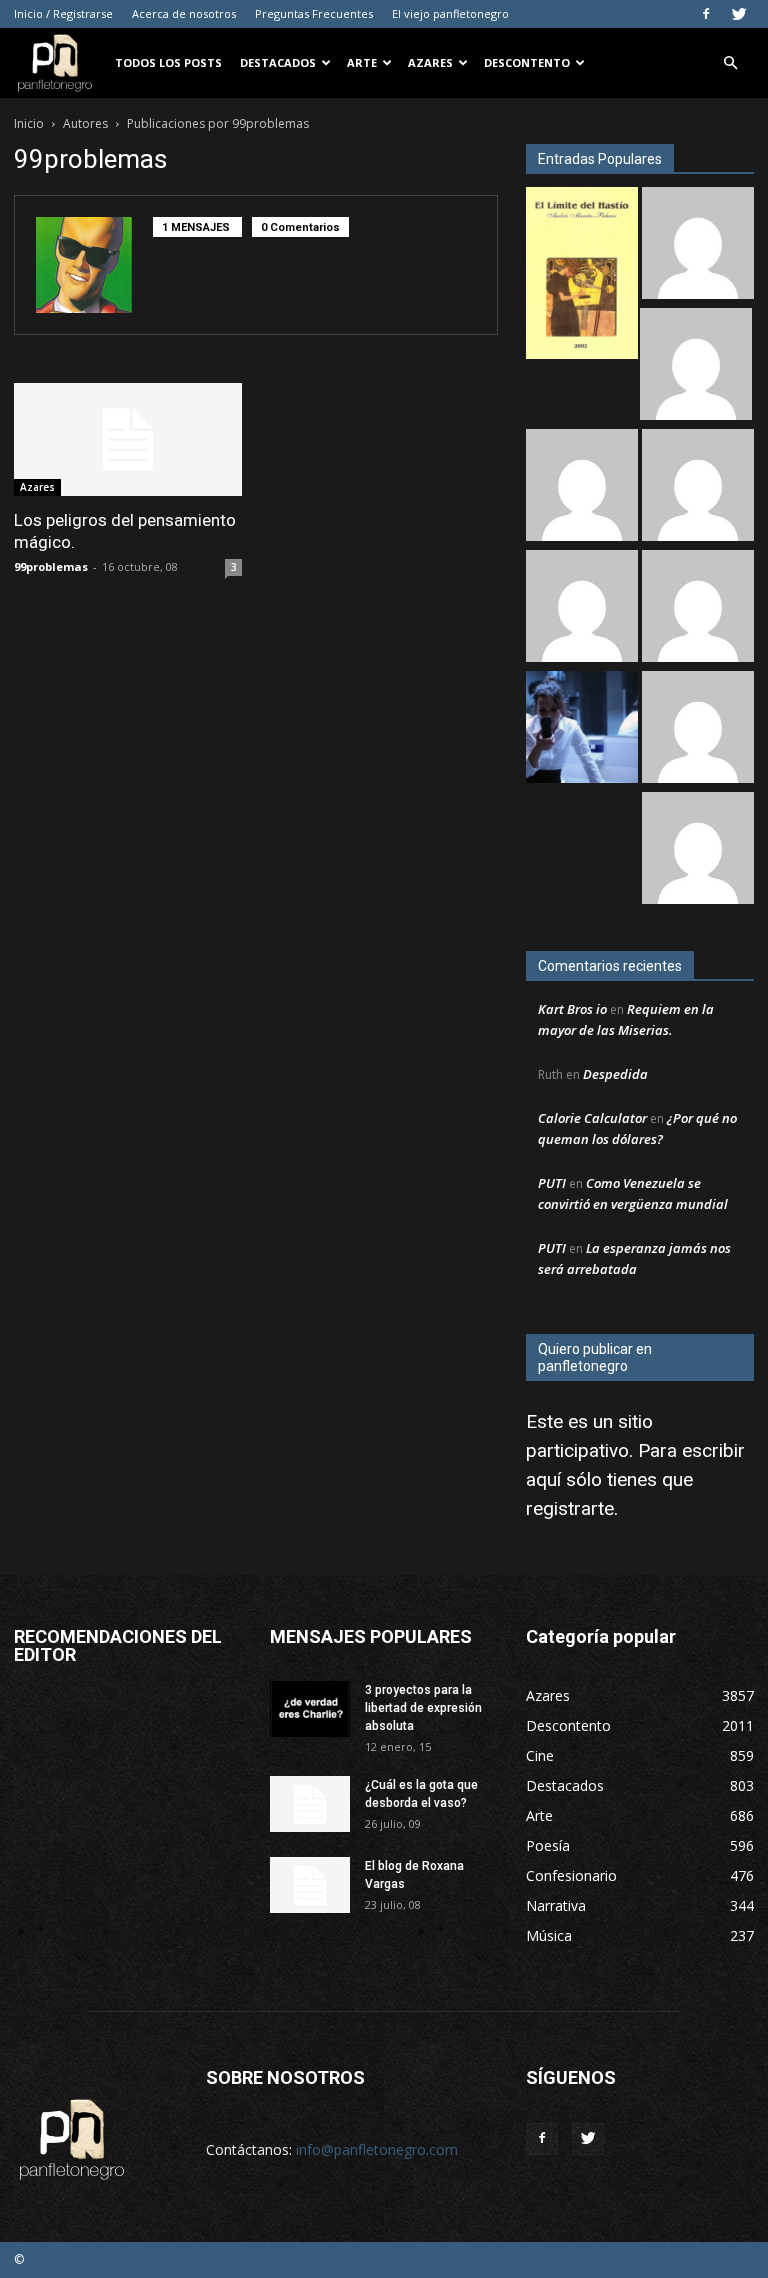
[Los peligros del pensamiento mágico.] (128, 439)
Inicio (29, 123)
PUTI (552, 1183)
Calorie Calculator (592, 1118)
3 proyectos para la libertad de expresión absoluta (423, 1708)
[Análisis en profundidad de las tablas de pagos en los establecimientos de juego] (698, 487)
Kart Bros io (572, 1009)
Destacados (278, 62)
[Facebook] (706, 14)
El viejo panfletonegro (450, 13)
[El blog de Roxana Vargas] (310, 1885)
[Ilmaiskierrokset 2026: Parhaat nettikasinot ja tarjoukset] (698, 729)
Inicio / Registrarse (63, 13)
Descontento (527, 62)
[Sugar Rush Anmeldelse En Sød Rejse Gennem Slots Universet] (582, 487)
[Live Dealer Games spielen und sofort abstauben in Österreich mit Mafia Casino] (582, 608)
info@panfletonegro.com (377, 2149)
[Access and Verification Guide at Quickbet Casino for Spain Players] (696, 366)
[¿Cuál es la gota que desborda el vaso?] (310, 1804)
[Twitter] (739, 14)
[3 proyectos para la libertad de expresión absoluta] (310, 1709)
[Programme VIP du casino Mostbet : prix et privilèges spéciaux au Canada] (698, 245)
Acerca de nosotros (184, 13)
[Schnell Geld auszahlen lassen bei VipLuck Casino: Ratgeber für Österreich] (698, 850)
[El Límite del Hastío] (582, 275)
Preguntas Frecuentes (314, 13)
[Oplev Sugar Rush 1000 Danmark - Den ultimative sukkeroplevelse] (698, 608)
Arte (362, 62)
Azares (430, 62)
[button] (730, 63)
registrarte (570, 1508)
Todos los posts (168, 62)
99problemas (51, 566)
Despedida (615, 1074)
